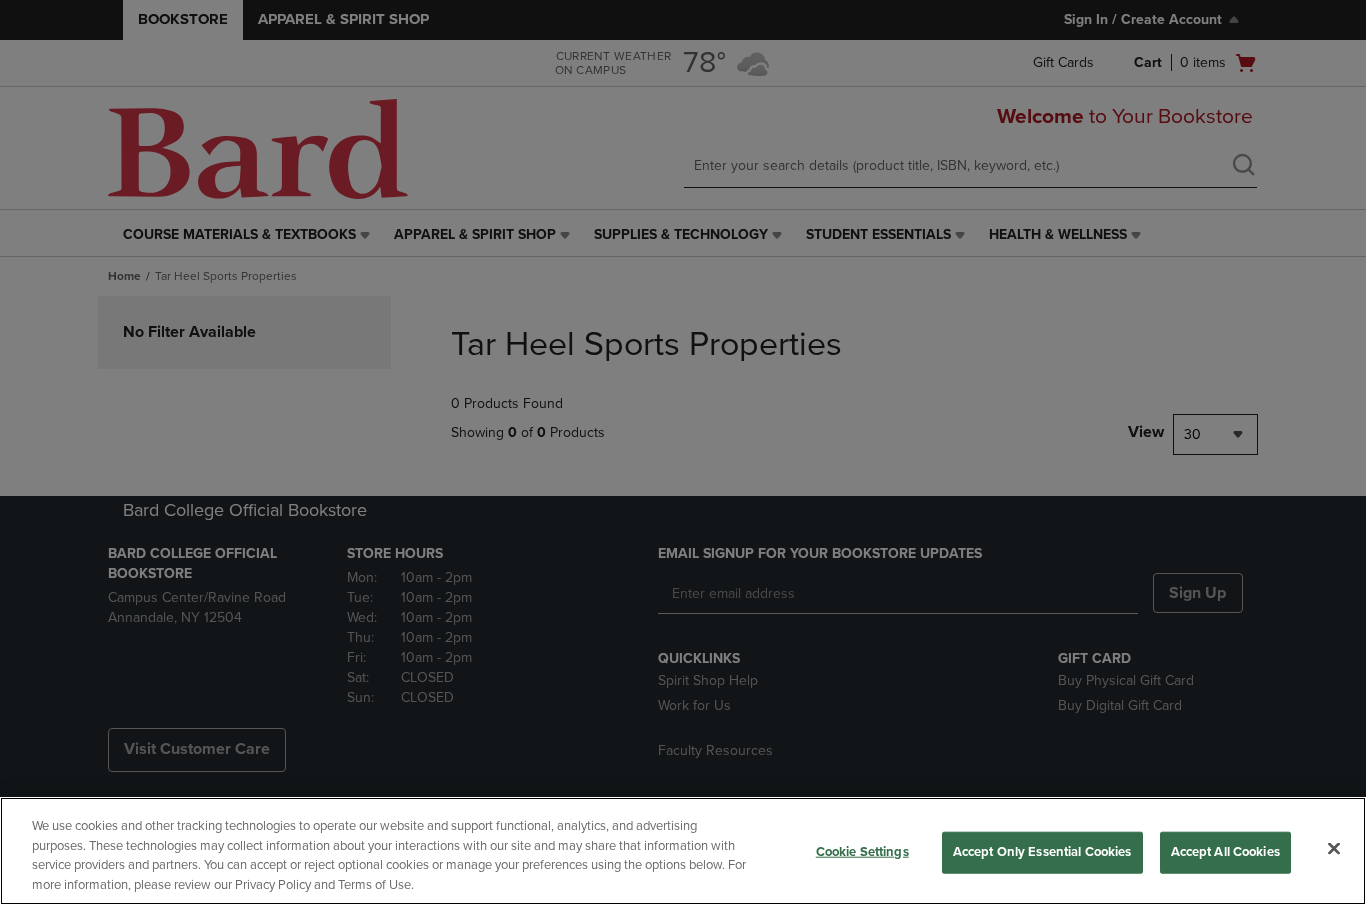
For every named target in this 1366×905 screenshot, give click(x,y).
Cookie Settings (862, 852)
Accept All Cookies (1225, 852)
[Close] (1334, 848)
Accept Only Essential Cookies (1042, 852)
